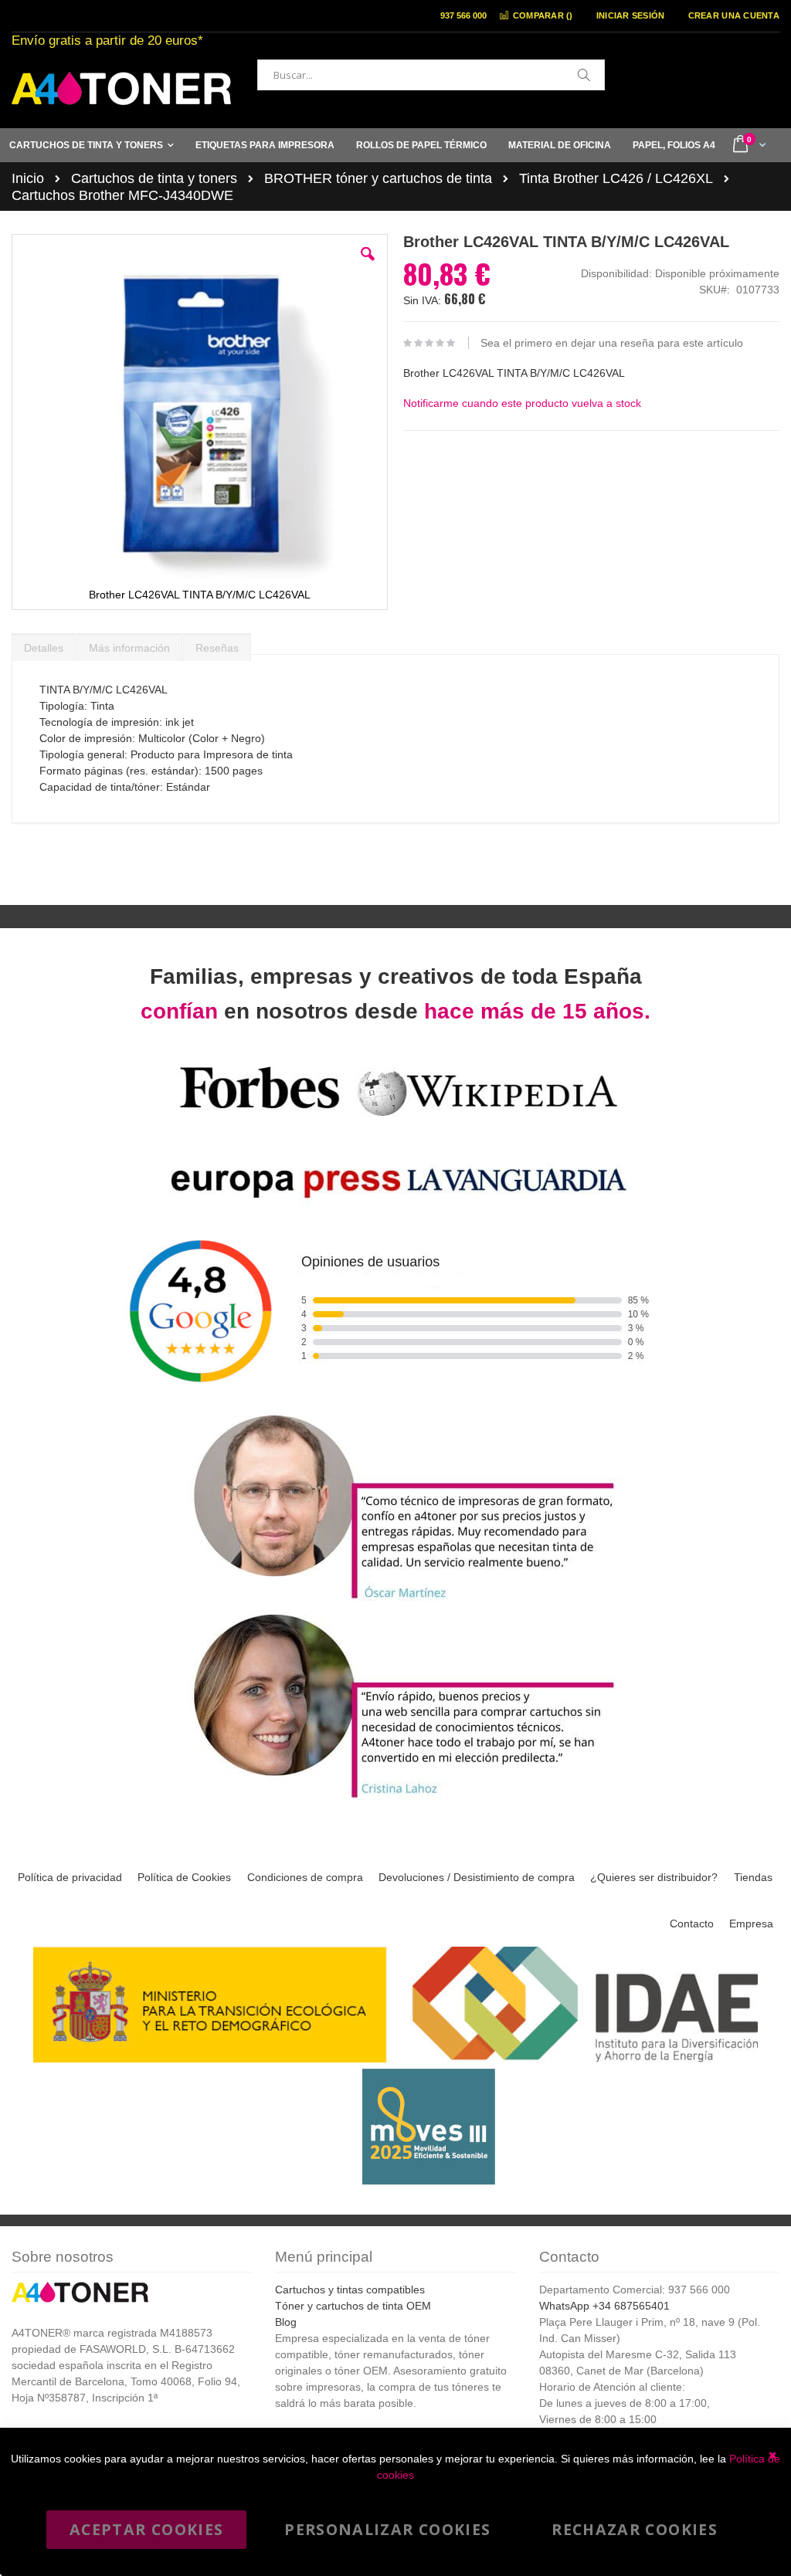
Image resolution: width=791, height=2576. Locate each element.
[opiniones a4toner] (395, 1601)
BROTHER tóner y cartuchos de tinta (378, 178)
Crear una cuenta (734, 15)
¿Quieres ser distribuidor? (654, 1877)
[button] (368, 266)
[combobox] (431, 75)
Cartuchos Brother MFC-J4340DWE (122, 195)
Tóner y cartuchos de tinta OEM (353, 2306)
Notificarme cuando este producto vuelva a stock (522, 403)
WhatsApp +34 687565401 (604, 2306)
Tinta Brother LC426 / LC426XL (616, 178)
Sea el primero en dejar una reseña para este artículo (612, 343)
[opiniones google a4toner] (395, 1402)
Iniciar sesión (631, 15)
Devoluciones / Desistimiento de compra (477, 1877)
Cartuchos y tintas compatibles (350, 2290)
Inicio (28, 178)
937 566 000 (463, 15)
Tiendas (753, 1877)
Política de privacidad (70, 1877)
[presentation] (44, 644)
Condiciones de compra (305, 1877)
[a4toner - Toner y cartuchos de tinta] (121, 88)
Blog (286, 2322)
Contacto (692, 1924)
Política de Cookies (184, 1877)
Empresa (751, 1924)
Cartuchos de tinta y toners (154, 178)
